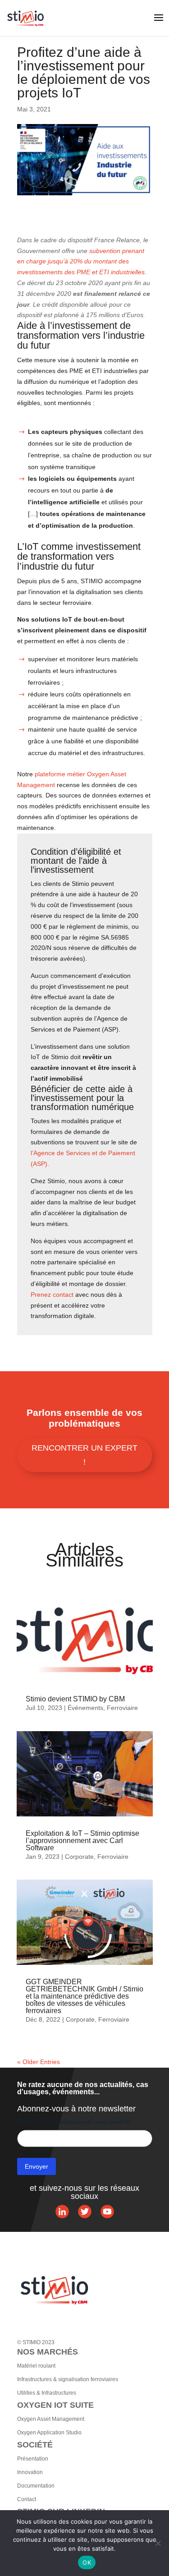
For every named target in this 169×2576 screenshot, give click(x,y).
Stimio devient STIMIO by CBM (75, 1699)
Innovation (30, 2472)
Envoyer (37, 2166)
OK (87, 2562)
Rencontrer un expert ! (84, 1455)
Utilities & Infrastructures (47, 2393)
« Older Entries (39, 2062)
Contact (27, 2499)
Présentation (33, 2459)
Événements (85, 1708)
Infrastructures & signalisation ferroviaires (68, 2379)
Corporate (79, 1857)
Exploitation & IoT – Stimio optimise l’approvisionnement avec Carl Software (82, 1841)
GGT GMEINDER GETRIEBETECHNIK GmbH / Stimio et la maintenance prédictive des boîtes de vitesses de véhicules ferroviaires (84, 1996)
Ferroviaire (122, 1708)
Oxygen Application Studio (49, 2433)
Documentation (36, 2486)
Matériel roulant (36, 2366)
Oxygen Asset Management (51, 2419)
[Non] (158, 2543)
